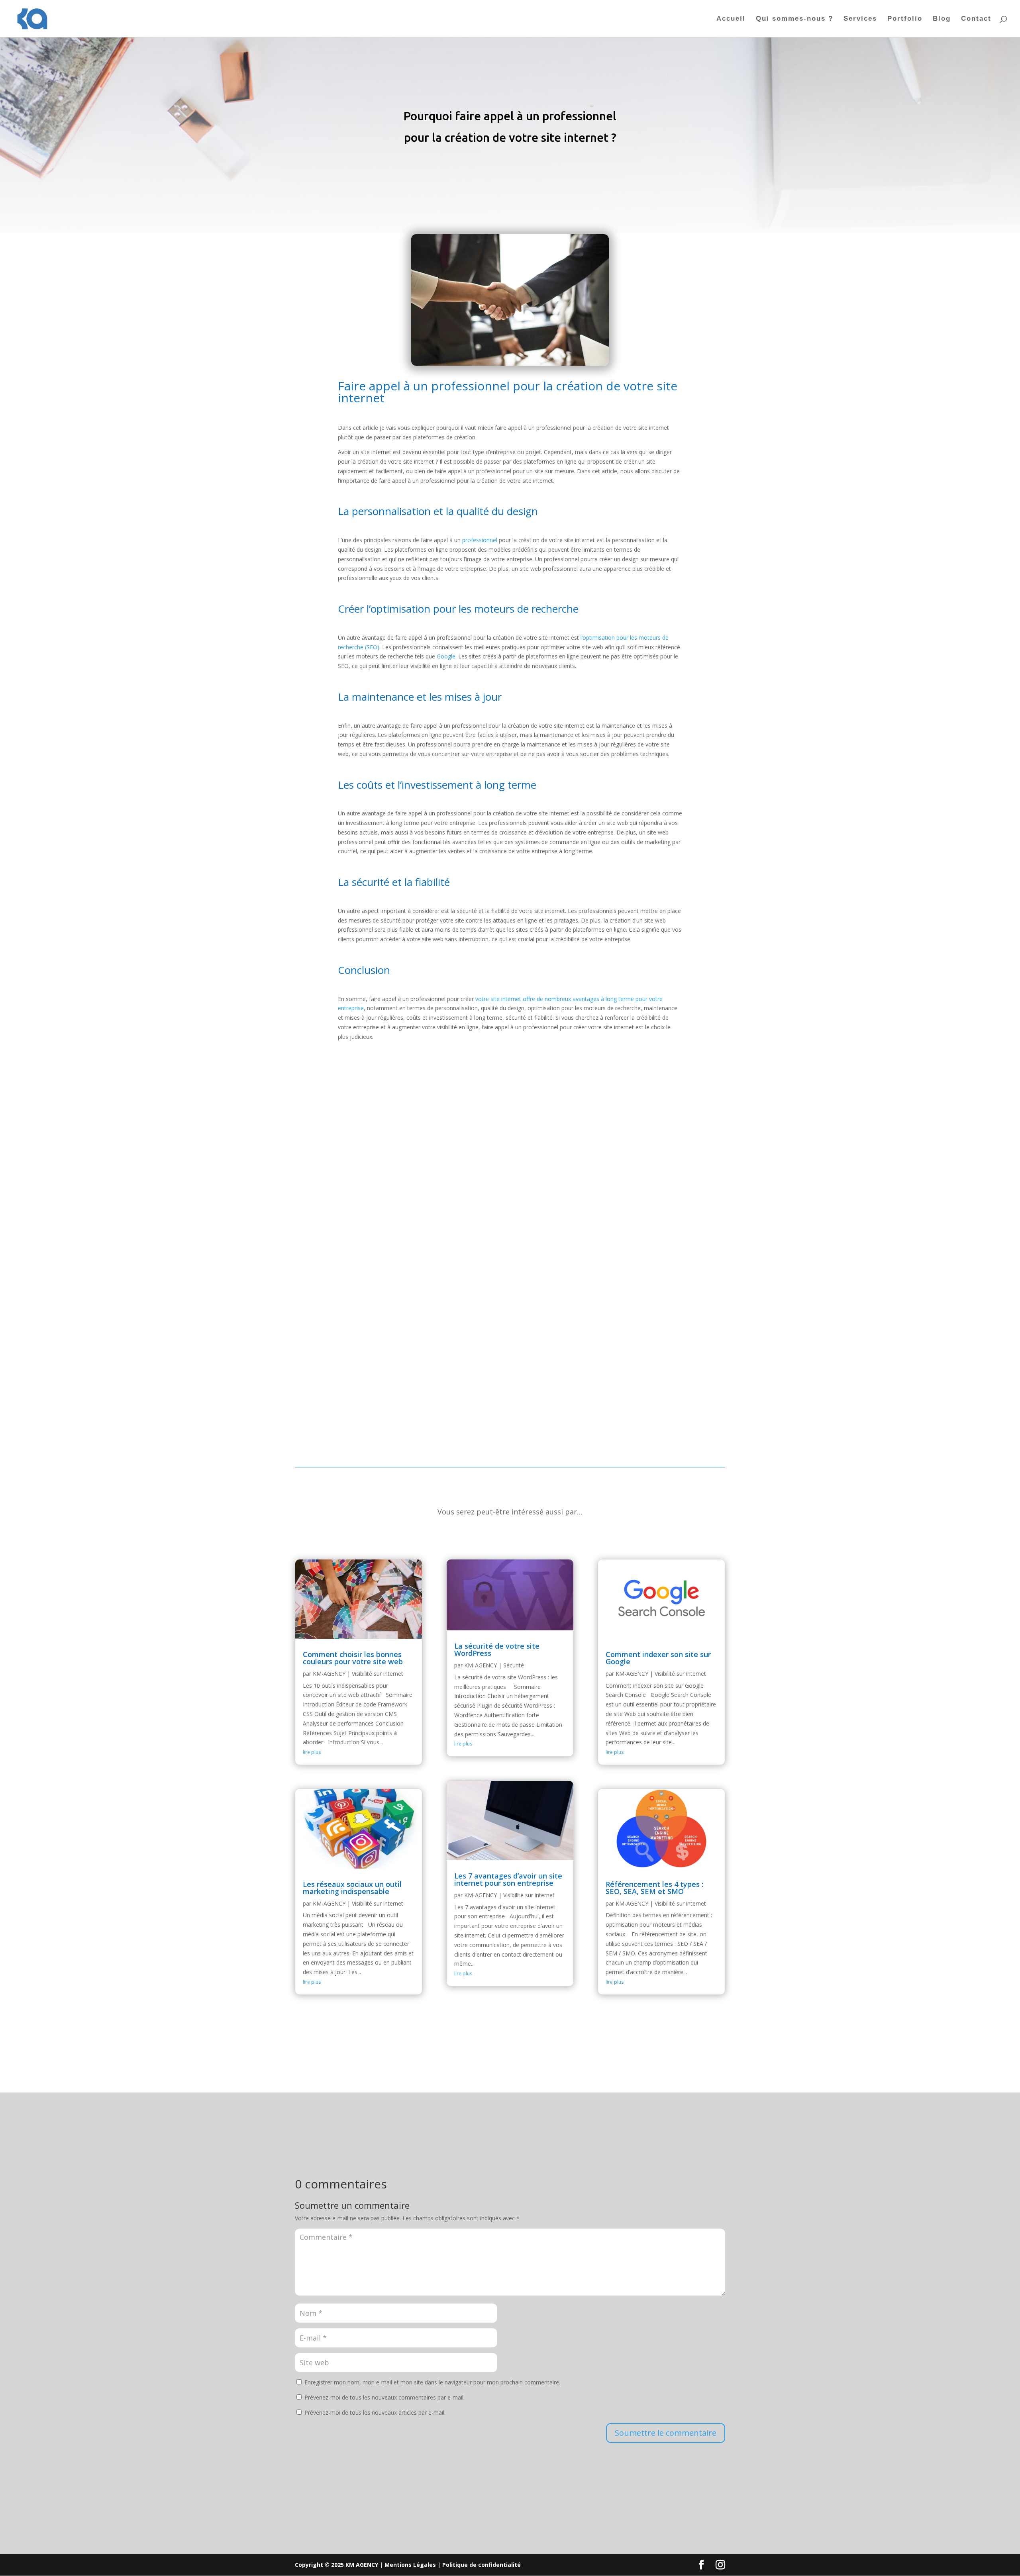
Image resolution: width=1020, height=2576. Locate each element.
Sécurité (514, 1665)
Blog (942, 19)
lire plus (312, 1752)
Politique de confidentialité (482, 2565)
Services (860, 19)
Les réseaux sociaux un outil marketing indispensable (352, 1888)
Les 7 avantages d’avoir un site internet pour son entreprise (508, 1879)
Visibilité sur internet (378, 1674)
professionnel (480, 540)
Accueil (731, 19)
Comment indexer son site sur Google (658, 1658)
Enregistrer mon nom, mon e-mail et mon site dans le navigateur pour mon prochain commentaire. (432, 2382)
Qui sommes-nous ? (794, 19)
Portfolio (905, 19)
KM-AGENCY (329, 1674)
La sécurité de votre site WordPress (497, 1649)
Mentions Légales (410, 2565)
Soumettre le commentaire (666, 2433)
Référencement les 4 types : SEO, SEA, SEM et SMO (654, 1888)
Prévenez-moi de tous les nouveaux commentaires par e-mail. (384, 2397)
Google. (447, 656)
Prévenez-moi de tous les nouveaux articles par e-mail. (375, 2412)
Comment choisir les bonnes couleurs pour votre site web (353, 1658)
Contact (976, 19)
